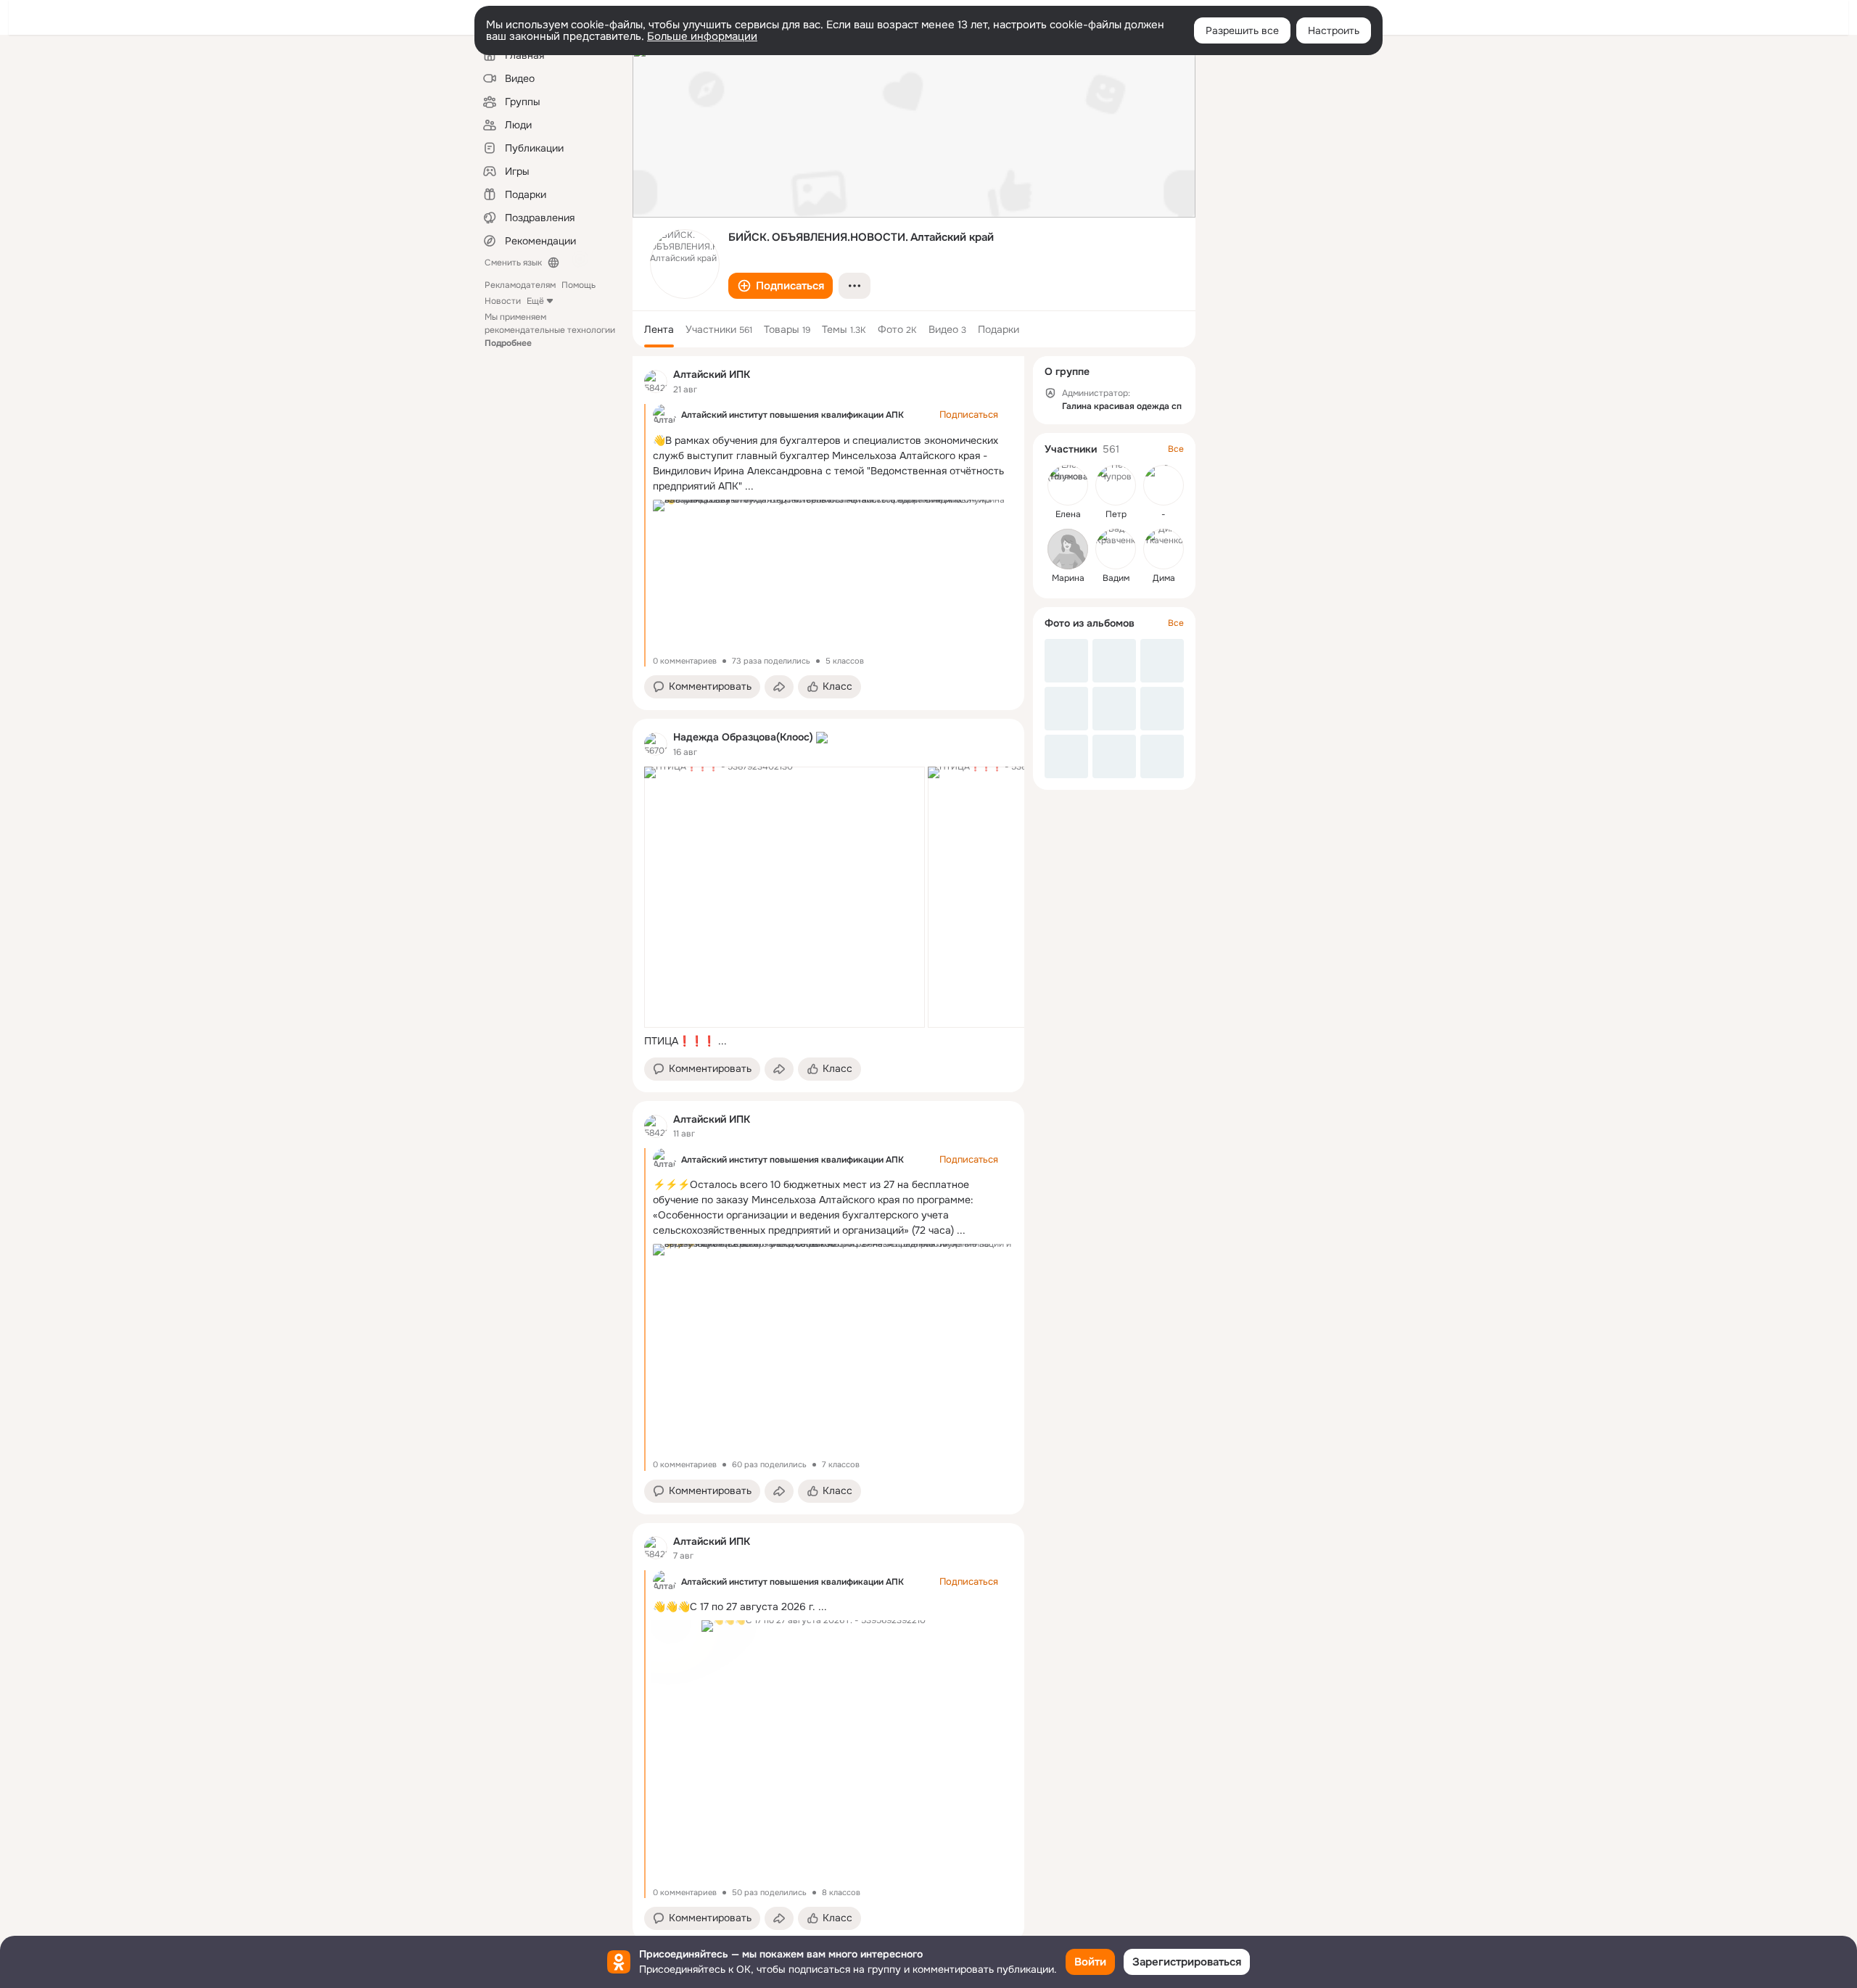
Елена (1068, 514)
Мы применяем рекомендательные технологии (550, 330)
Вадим (1116, 578)
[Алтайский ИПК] (656, 381)
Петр (1116, 514)
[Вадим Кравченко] (1116, 549)
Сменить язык (513, 263)
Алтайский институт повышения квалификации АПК (792, 415)
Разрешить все (1242, 30)
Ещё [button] (535, 301)
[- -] (1164, 485)
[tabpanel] (828, 1149)
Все (1176, 449)
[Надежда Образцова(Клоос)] (656, 744)
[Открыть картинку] (785, 897)
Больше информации (702, 36)
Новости (503, 301)
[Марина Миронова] (1068, 549)
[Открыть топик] (828, 1041)
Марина (1068, 578)
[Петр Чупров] (1116, 485)
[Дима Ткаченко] (1164, 549)
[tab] (659, 329)
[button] (781, 286)
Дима (1164, 578)
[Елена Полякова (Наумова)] (1068, 485)
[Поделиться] (779, 687)
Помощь (578, 285)
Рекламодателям (520, 285)
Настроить (1334, 30)
